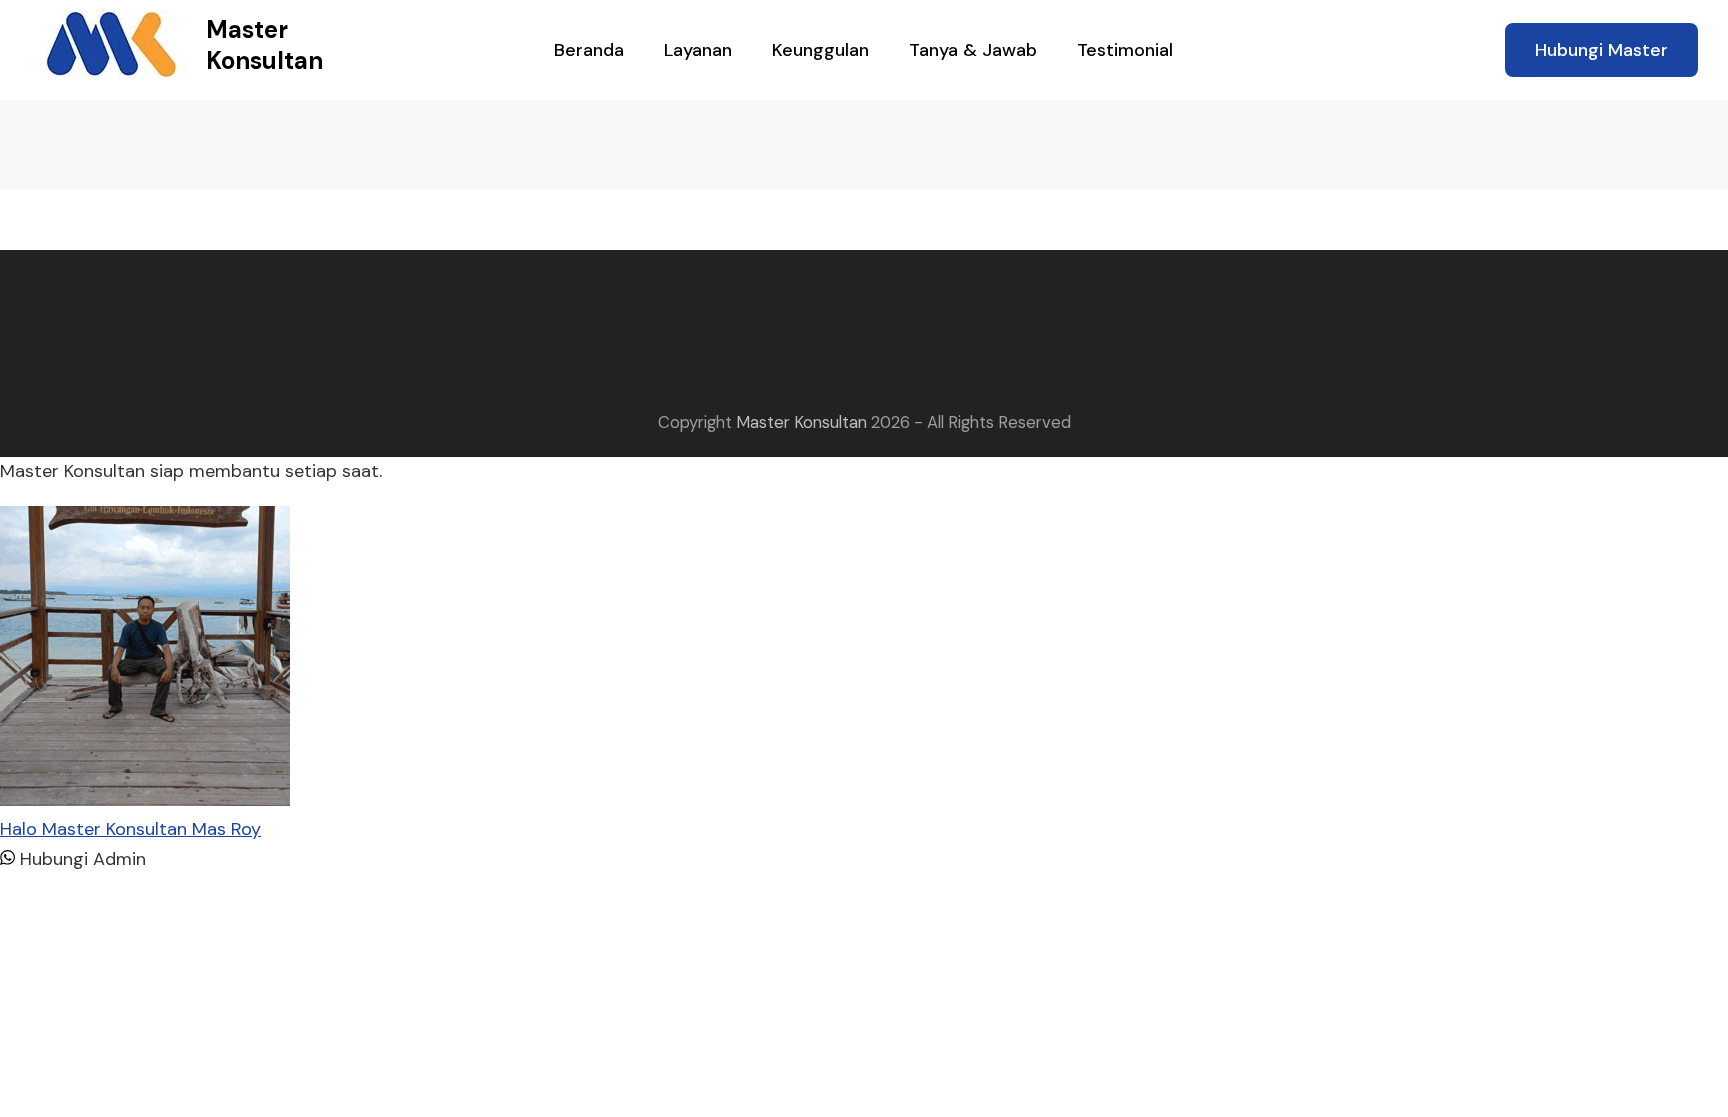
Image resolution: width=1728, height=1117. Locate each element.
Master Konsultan (264, 45)
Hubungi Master (1601, 50)
